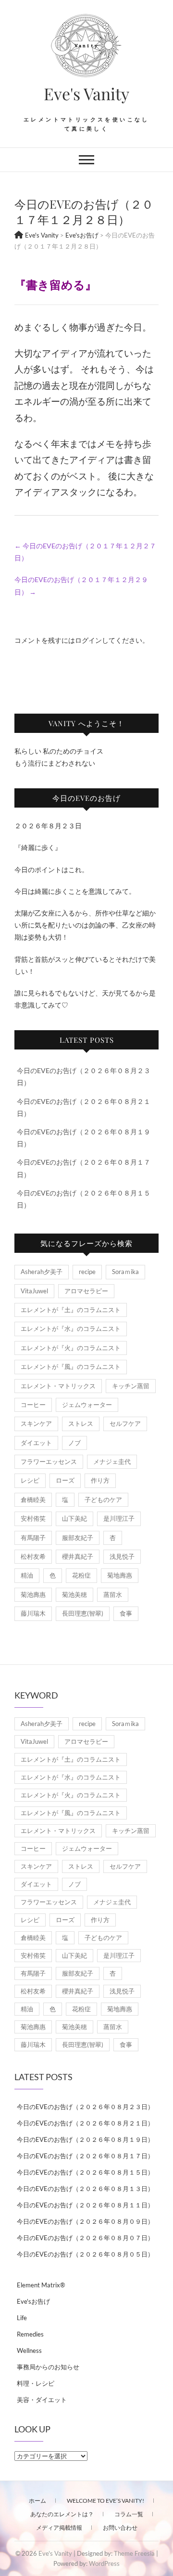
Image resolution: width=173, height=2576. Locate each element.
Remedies (30, 2334)
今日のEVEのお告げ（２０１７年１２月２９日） (81, 585)
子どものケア (103, 1500)
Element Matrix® (41, 2285)
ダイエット (36, 1443)
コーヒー (33, 1405)
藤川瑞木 (33, 1613)
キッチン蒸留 (131, 1386)
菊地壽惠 (120, 1575)
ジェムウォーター (87, 1405)
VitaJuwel (34, 1291)
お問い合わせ (120, 2528)
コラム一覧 (129, 2514)
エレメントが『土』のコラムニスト (71, 1310)
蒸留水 (113, 1594)
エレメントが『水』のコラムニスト (71, 1328)
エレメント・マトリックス (58, 1386)
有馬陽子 (33, 1538)
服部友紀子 (78, 1538)
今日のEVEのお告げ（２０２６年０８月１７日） (85, 2156)
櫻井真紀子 (78, 1556)
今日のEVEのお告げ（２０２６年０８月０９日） (85, 2221)
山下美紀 (74, 1518)
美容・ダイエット (42, 2400)
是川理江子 (119, 1518)
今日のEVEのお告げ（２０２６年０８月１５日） (85, 2172)
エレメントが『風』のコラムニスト (71, 1367)
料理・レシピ (36, 2383)
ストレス (81, 1423)
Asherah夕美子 (42, 1272)
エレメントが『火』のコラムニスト (71, 1348)
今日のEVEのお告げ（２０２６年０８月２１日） (85, 2123)
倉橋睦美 (33, 1500)
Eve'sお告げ (33, 2301)
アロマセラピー (86, 1291)
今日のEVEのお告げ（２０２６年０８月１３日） (85, 2189)
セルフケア (125, 1423)
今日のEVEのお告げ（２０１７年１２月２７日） (85, 552)
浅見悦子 (122, 1556)
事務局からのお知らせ (48, 2367)
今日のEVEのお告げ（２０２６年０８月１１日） (85, 2205)
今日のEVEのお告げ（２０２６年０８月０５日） (85, 2254)
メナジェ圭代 (112, 1461)
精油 (27, 1575)
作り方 (100, 1480)
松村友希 (33, 1556)
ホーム (37, 2501)
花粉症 (81, 1575)
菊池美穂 (74, 1594)
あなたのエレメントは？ (62, 2514)
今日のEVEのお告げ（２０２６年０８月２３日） (85, 2107)
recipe (87, 1272)
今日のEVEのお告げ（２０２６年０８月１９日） (85, 2139)
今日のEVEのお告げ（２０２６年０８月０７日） (85, 2238)
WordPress (104, 2563)
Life (22, 2318)
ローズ (65, 1480)
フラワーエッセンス (49, 1461)
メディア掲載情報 (59, 2528)
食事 (126, 1613)
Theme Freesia (134, 2553)
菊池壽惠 (33, 1594)
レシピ (30, 1480)
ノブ (74, 1443)
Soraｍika (125, 1272)
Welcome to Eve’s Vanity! (105, 2501)
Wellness (29, 2350)
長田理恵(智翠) (83, 1613)
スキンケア (36, 1423)
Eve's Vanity (86, 93)
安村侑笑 (33, 1518)
